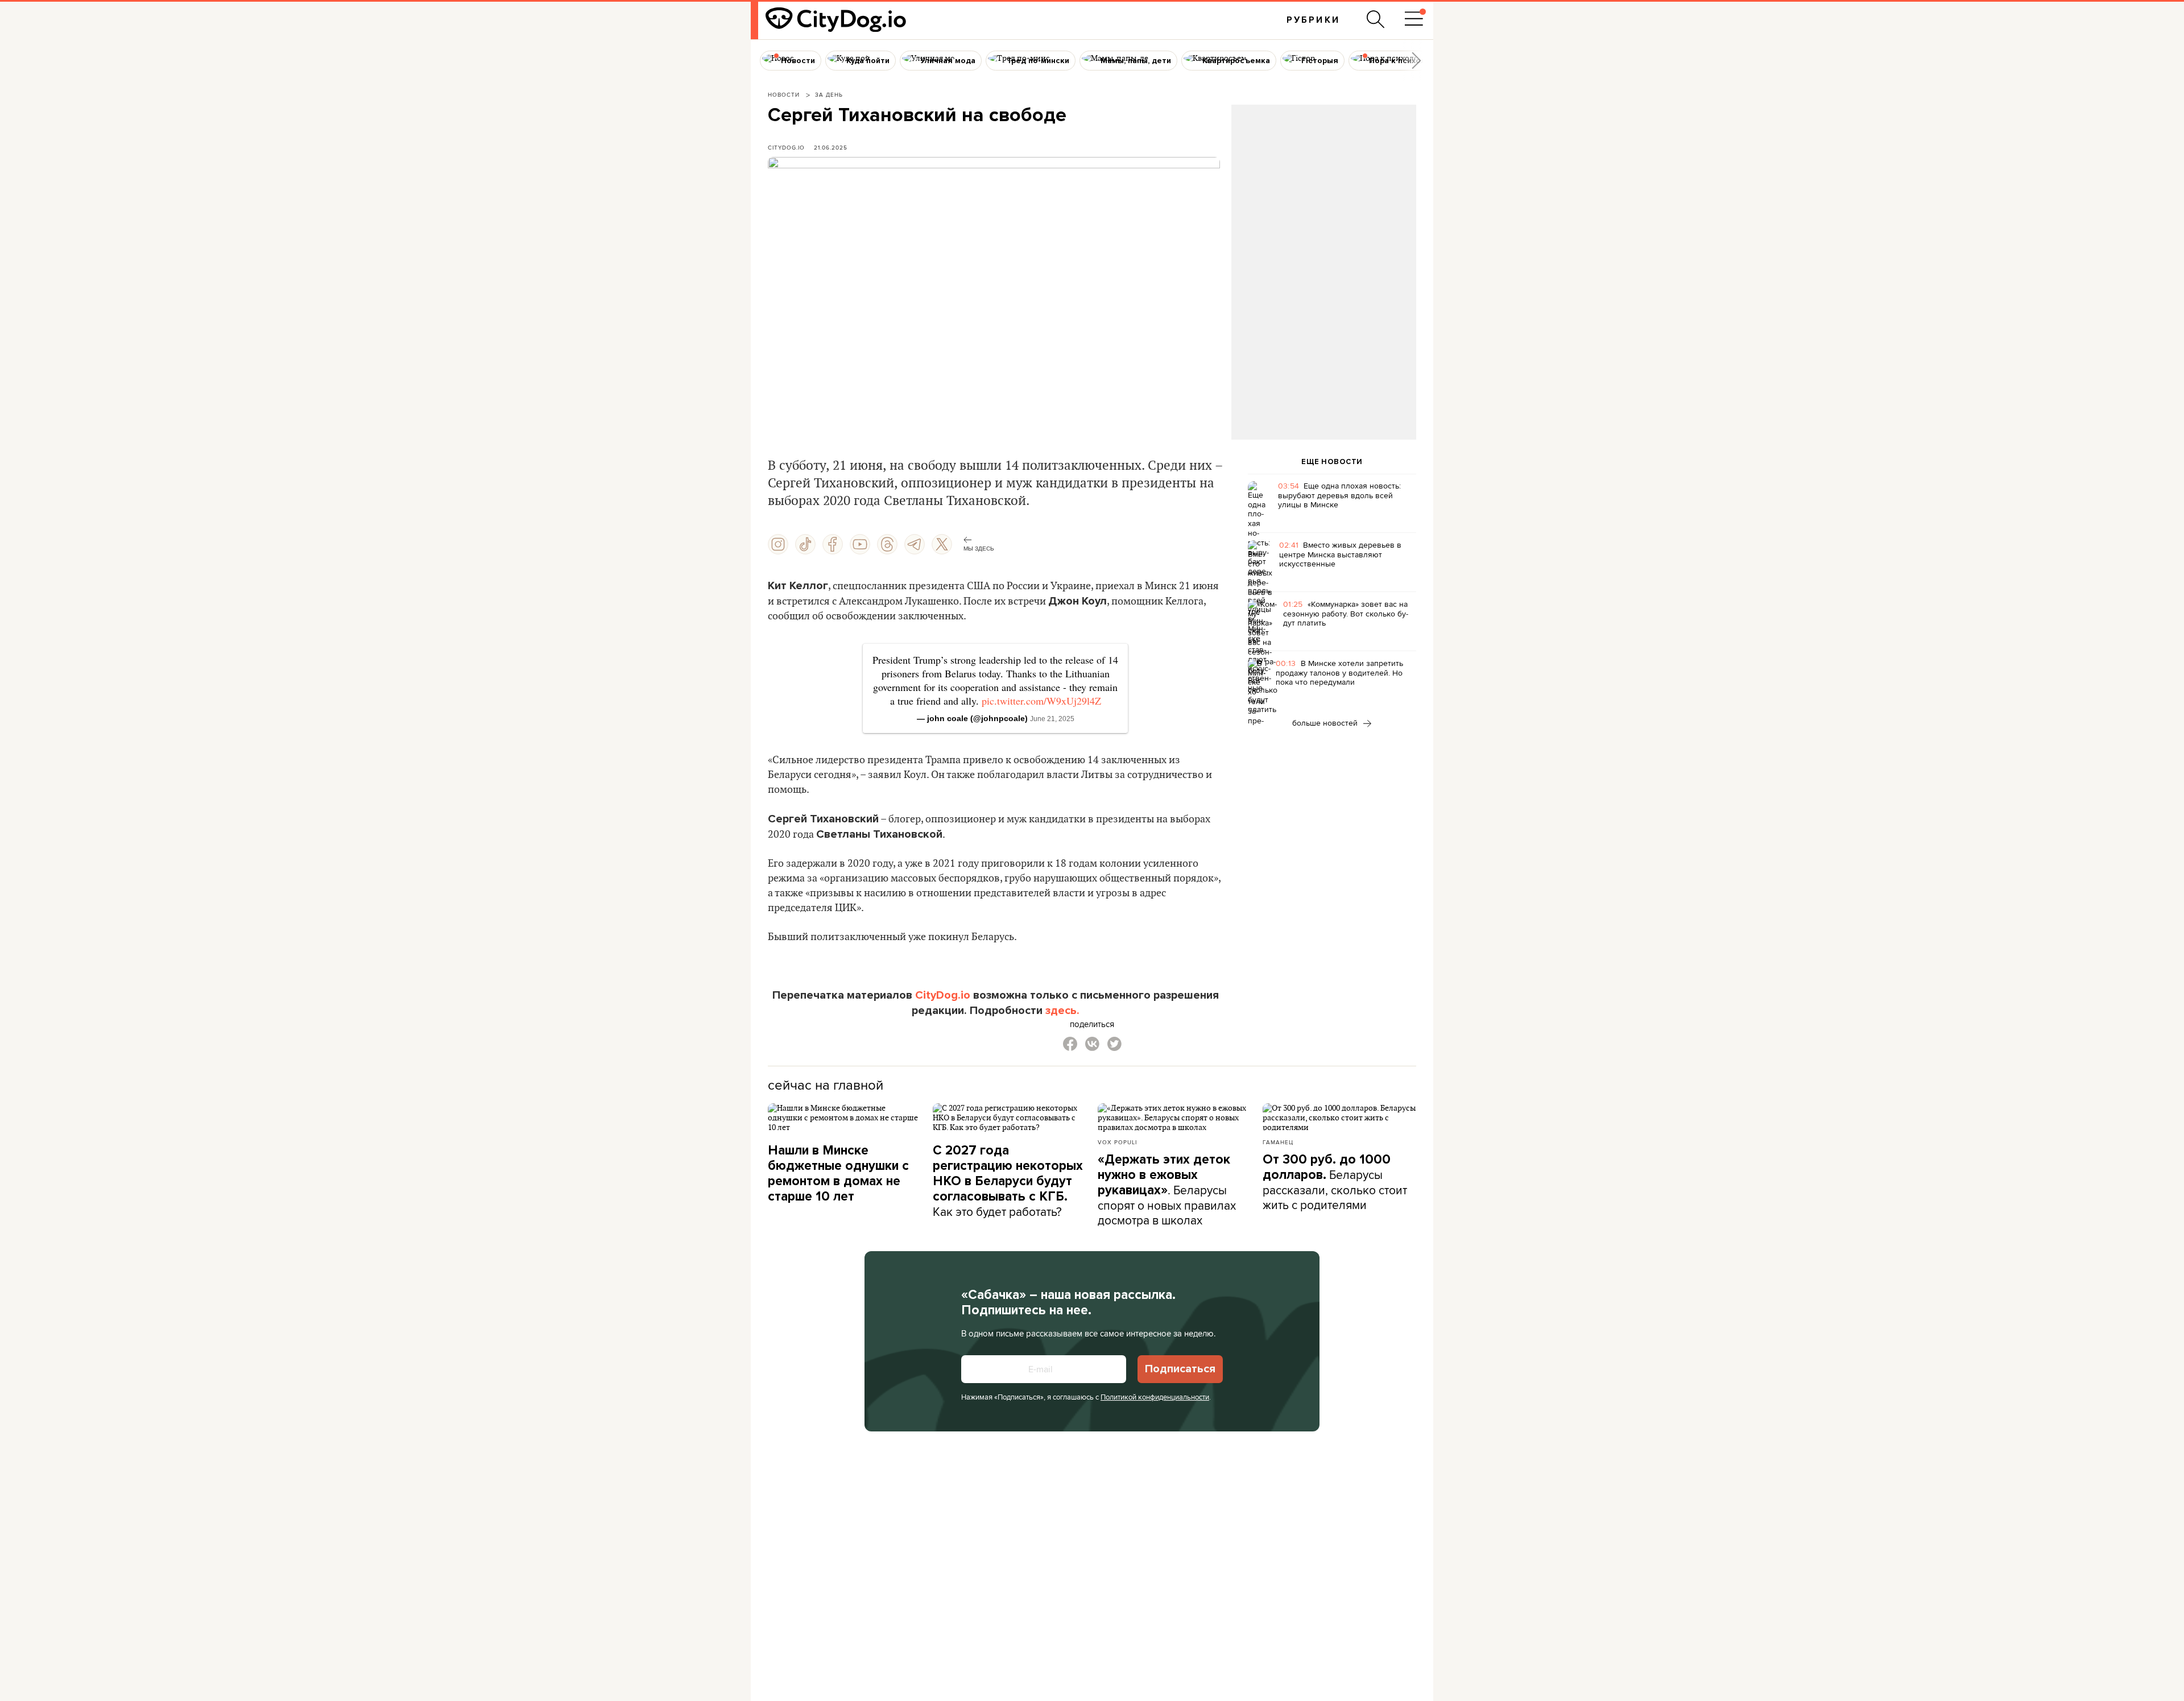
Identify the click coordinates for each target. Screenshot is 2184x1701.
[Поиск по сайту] (1376, 19)
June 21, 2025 (1052, 719)
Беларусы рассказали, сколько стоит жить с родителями (1335, 1182)
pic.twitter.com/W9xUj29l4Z (1041, 701)
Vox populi (1117, 1142)
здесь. (1062, 1011)
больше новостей (1326, 723)
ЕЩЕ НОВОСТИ (1332, 462)
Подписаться (1180, 1369)
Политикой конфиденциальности (1155, 1397)
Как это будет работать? (1008, 1181)
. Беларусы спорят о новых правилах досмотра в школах (1167, 1190)
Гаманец (1278, 1142)
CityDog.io (786, 147)
